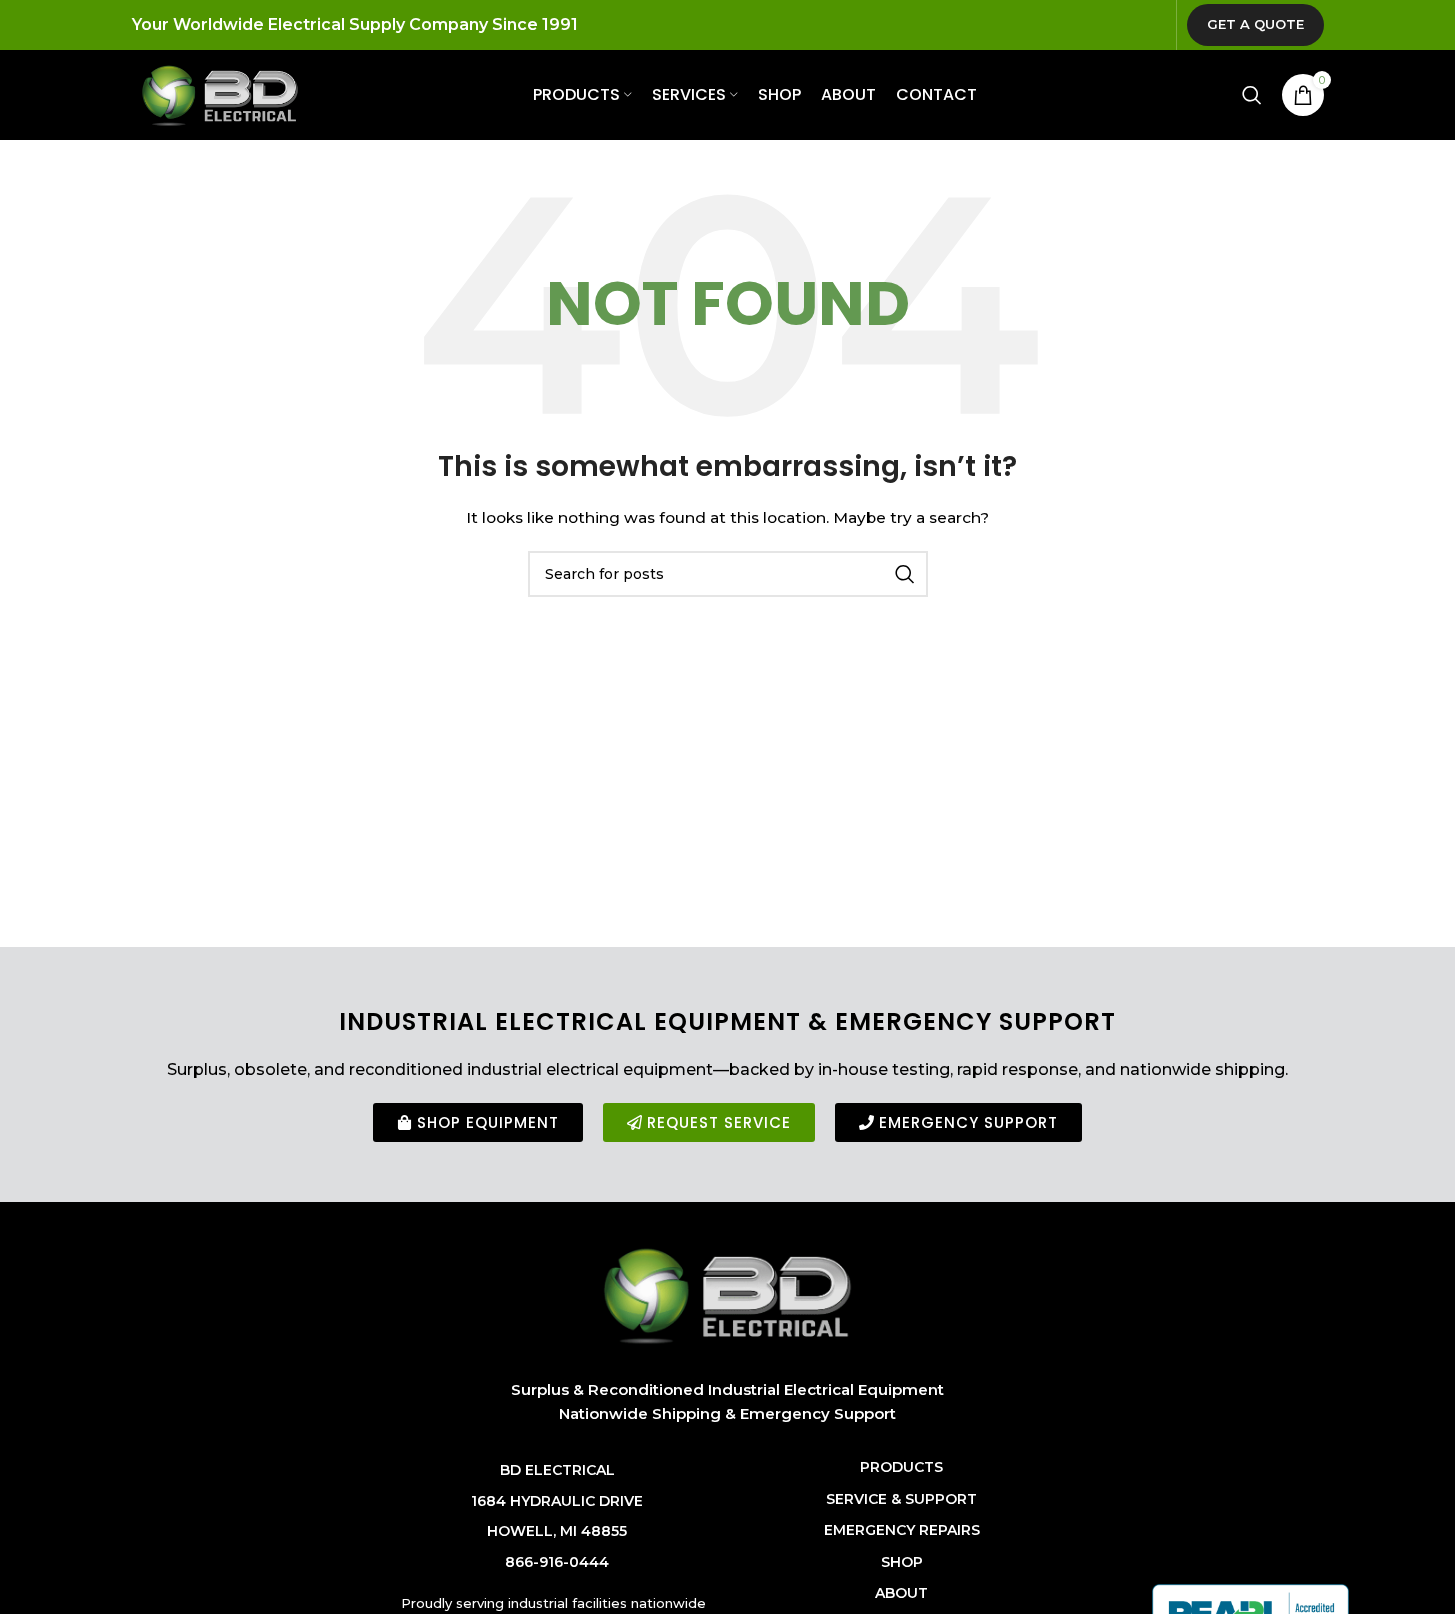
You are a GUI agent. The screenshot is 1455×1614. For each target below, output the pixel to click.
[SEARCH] (905, 574)
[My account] (1212, 95)
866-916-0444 (557, 1562)
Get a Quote (1255, 24)
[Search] (1252, 95)
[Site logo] (220, 94)
